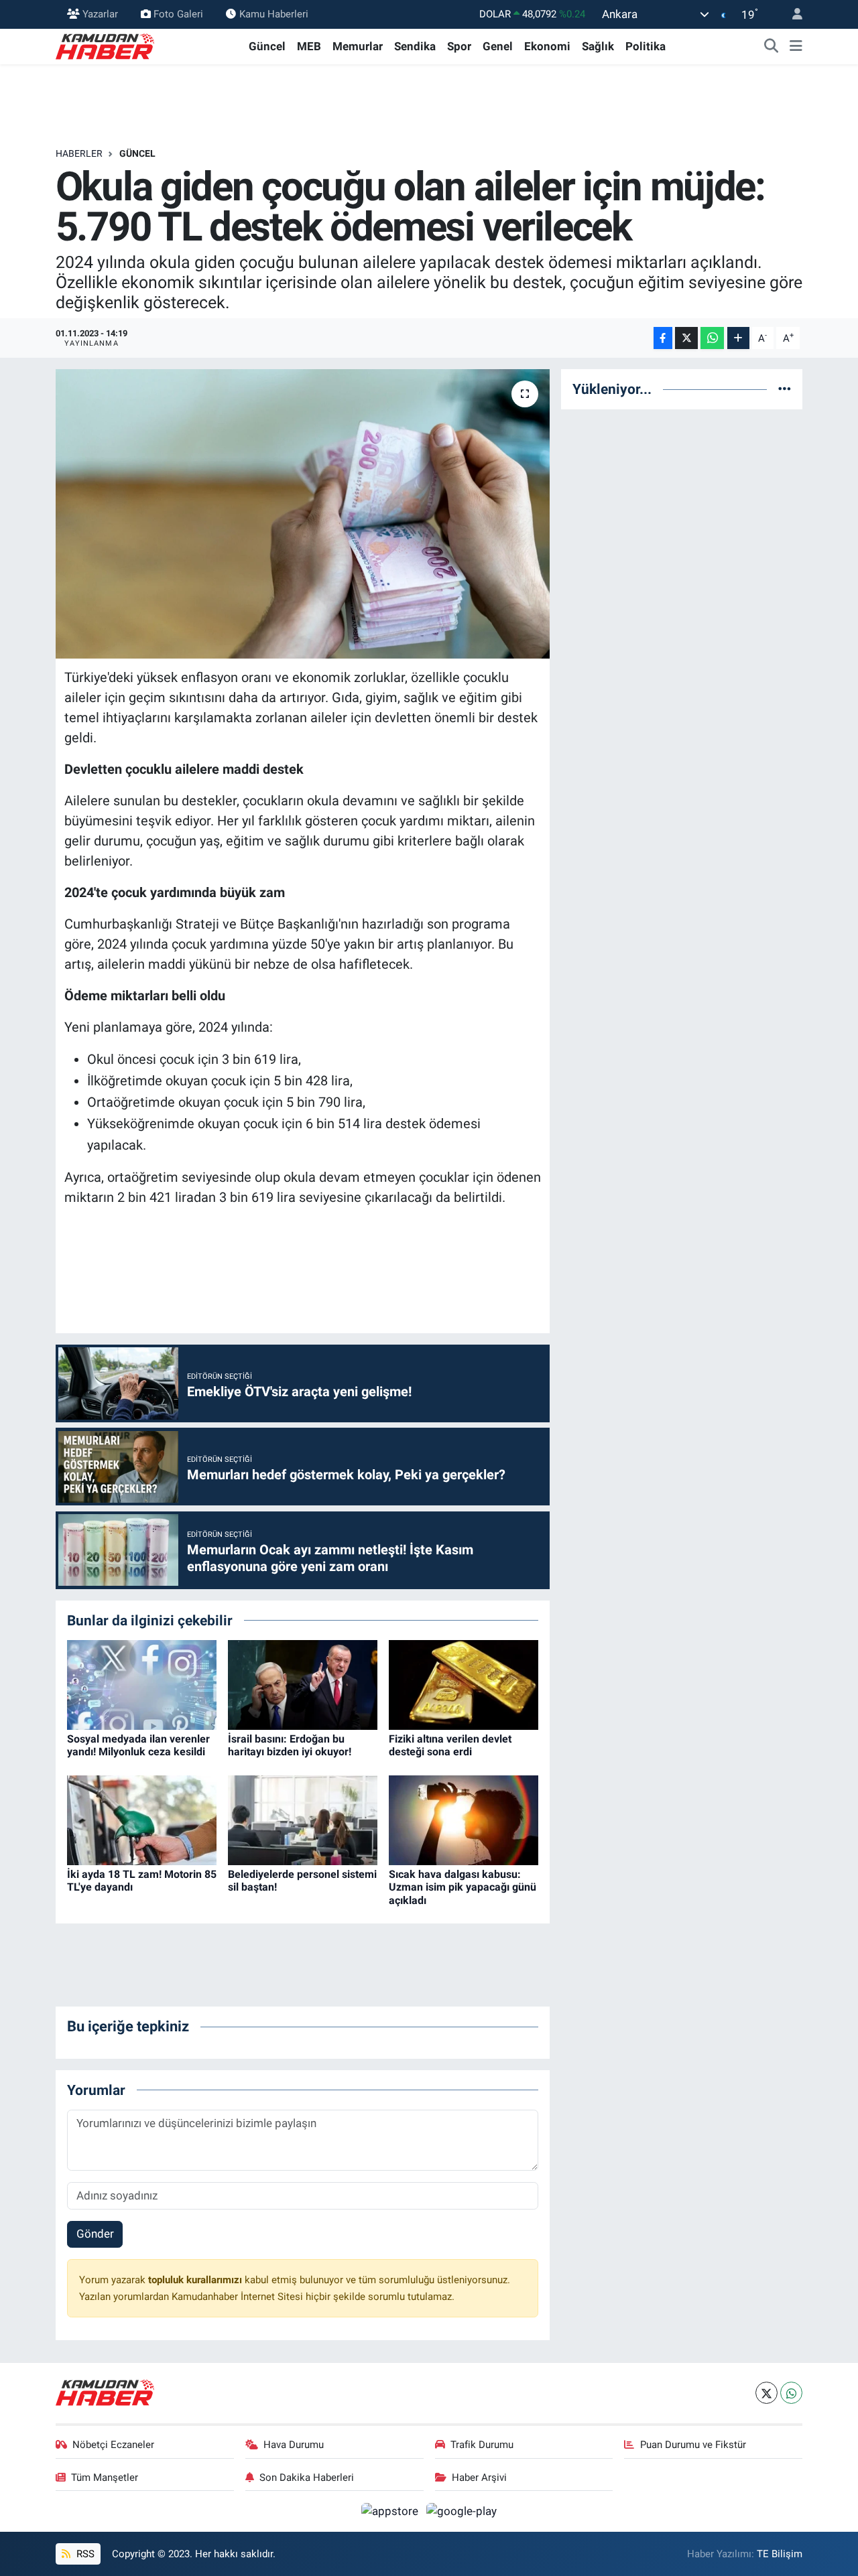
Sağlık (598, 46)
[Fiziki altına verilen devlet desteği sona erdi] (464, 1684)
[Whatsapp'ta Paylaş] (712, 338)
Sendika (415, 46)
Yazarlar (100, 14)
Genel (498, 46)
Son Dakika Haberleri (307, 2478)
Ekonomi (547, 46)
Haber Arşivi (479, 2478)
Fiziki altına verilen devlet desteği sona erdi (450, 1745)
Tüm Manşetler (105, 2478)
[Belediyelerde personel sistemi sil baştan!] (303, 1820)
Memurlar (358, 46)
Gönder (95, 2234)
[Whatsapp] (791, 2393)
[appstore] (391, 2510)
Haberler (79, 153)
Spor (459, 46)
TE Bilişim (780, 2554)
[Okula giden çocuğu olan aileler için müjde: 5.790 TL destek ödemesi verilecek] (303, 514)
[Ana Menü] (796, 47)
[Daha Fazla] (738, 338)
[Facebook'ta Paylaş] (663, 338)
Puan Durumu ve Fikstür (693, 2445)
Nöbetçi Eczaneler (113, 2445)
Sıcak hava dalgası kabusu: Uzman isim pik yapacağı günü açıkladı (463, 1887)
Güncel (267, 46)
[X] (767, 2393)
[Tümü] (785, 389)
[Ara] (772, 47)
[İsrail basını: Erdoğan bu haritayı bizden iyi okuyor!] (303, 1684)
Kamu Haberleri (274, 14)
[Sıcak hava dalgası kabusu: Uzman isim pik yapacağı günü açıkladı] (464, 1820)
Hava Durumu (294, 2445)
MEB (309, 46)
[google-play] (462, 2510)
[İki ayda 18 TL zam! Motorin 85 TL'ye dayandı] (142, 1820)
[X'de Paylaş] (686, 338)
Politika (646, 46)
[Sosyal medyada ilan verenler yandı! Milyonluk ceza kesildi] (142, 1684)
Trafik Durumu (482, 2445)
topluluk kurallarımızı (196, 2280)
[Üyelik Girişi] (792, 14)
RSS (84, 2554)
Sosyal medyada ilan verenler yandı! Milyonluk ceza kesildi (138, 1745)
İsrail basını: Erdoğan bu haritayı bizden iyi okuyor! (290, 1745)
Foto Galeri (178, 14)
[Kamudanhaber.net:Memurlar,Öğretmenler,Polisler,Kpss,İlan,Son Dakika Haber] (106, 46)
